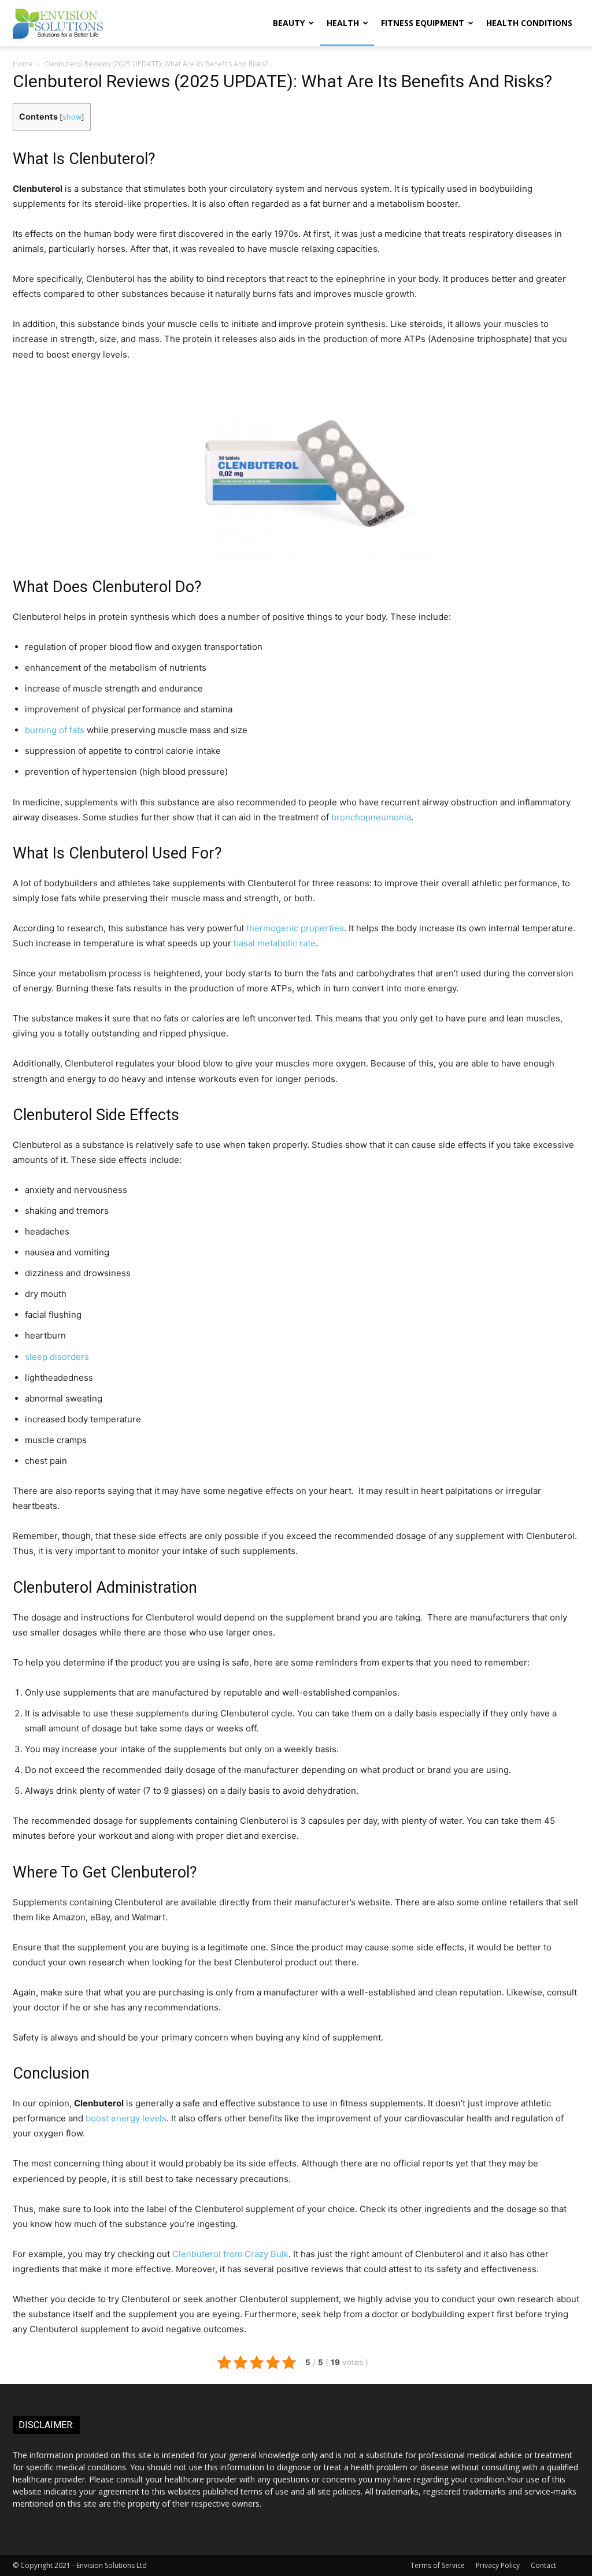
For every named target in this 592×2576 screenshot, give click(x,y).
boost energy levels (126, 2118)
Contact (543, 2565)
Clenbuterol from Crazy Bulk (230, 2254)
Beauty (289, 23)
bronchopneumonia (371, 817)
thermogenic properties (295, 928)
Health (343, 23)
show (72, 117)
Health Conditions (529, 23)
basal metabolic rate (275, 943)
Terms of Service (438, 2565)
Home (23, 64)
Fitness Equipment (423, 23)
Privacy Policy (498, 2565)
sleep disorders (57, 1357)
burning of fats (55, 730)
